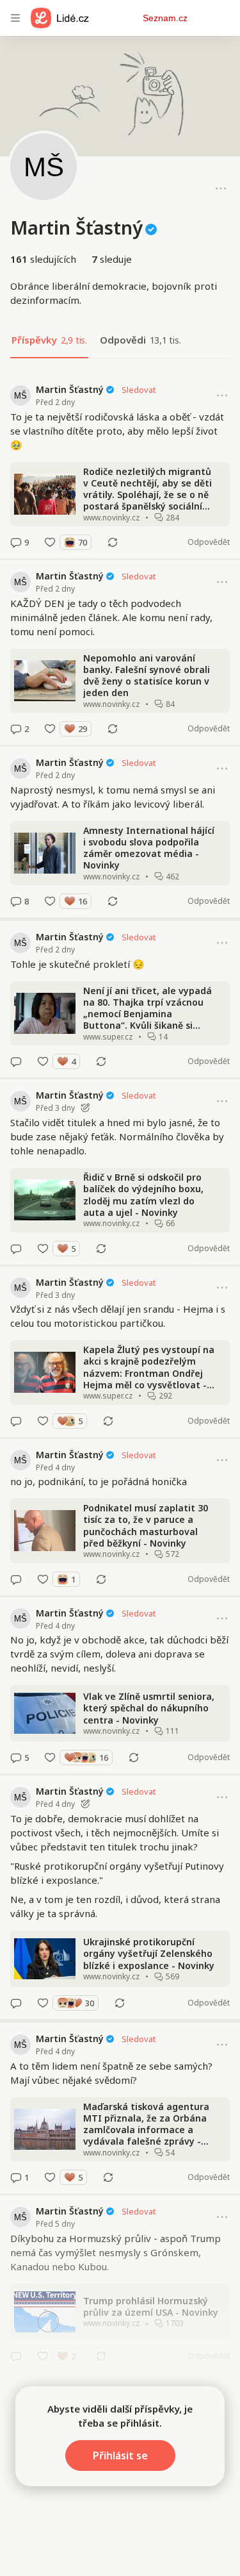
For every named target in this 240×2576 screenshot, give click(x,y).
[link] (120, 466)
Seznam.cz (165, 18)
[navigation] (15, 18)
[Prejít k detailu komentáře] (16, 542)
